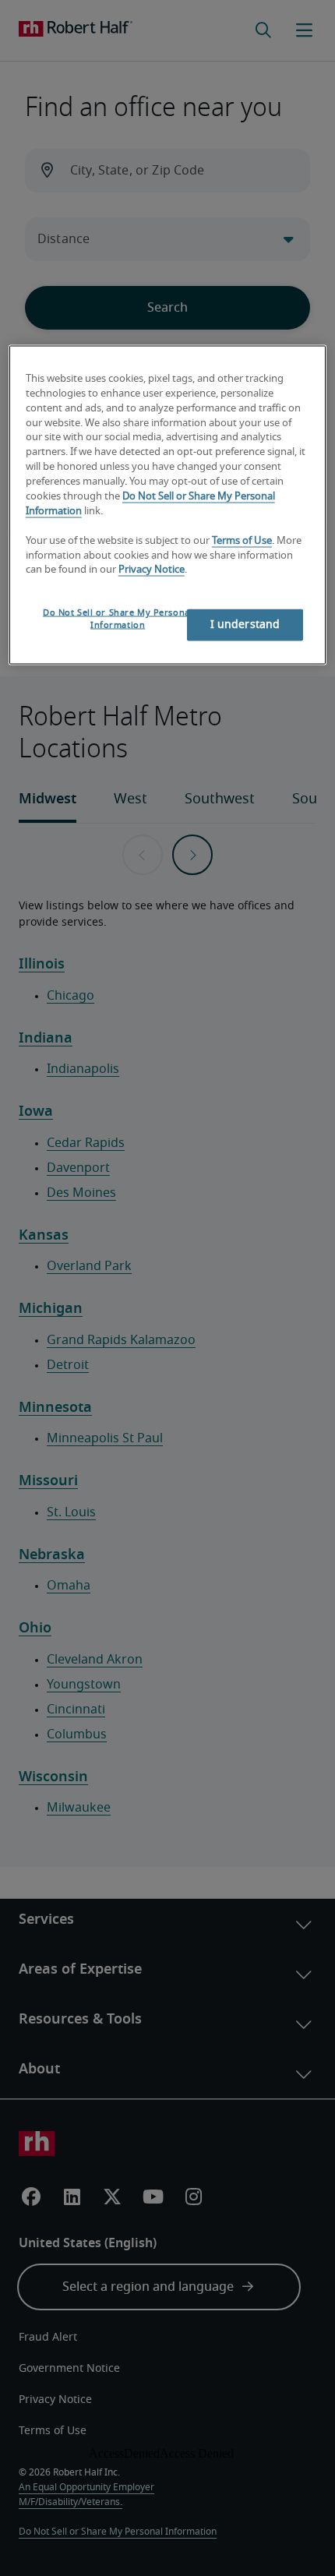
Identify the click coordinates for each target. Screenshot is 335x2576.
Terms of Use (242, 540)
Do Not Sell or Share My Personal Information (118, 619)
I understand (245, 625)
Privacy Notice (152, 570)
